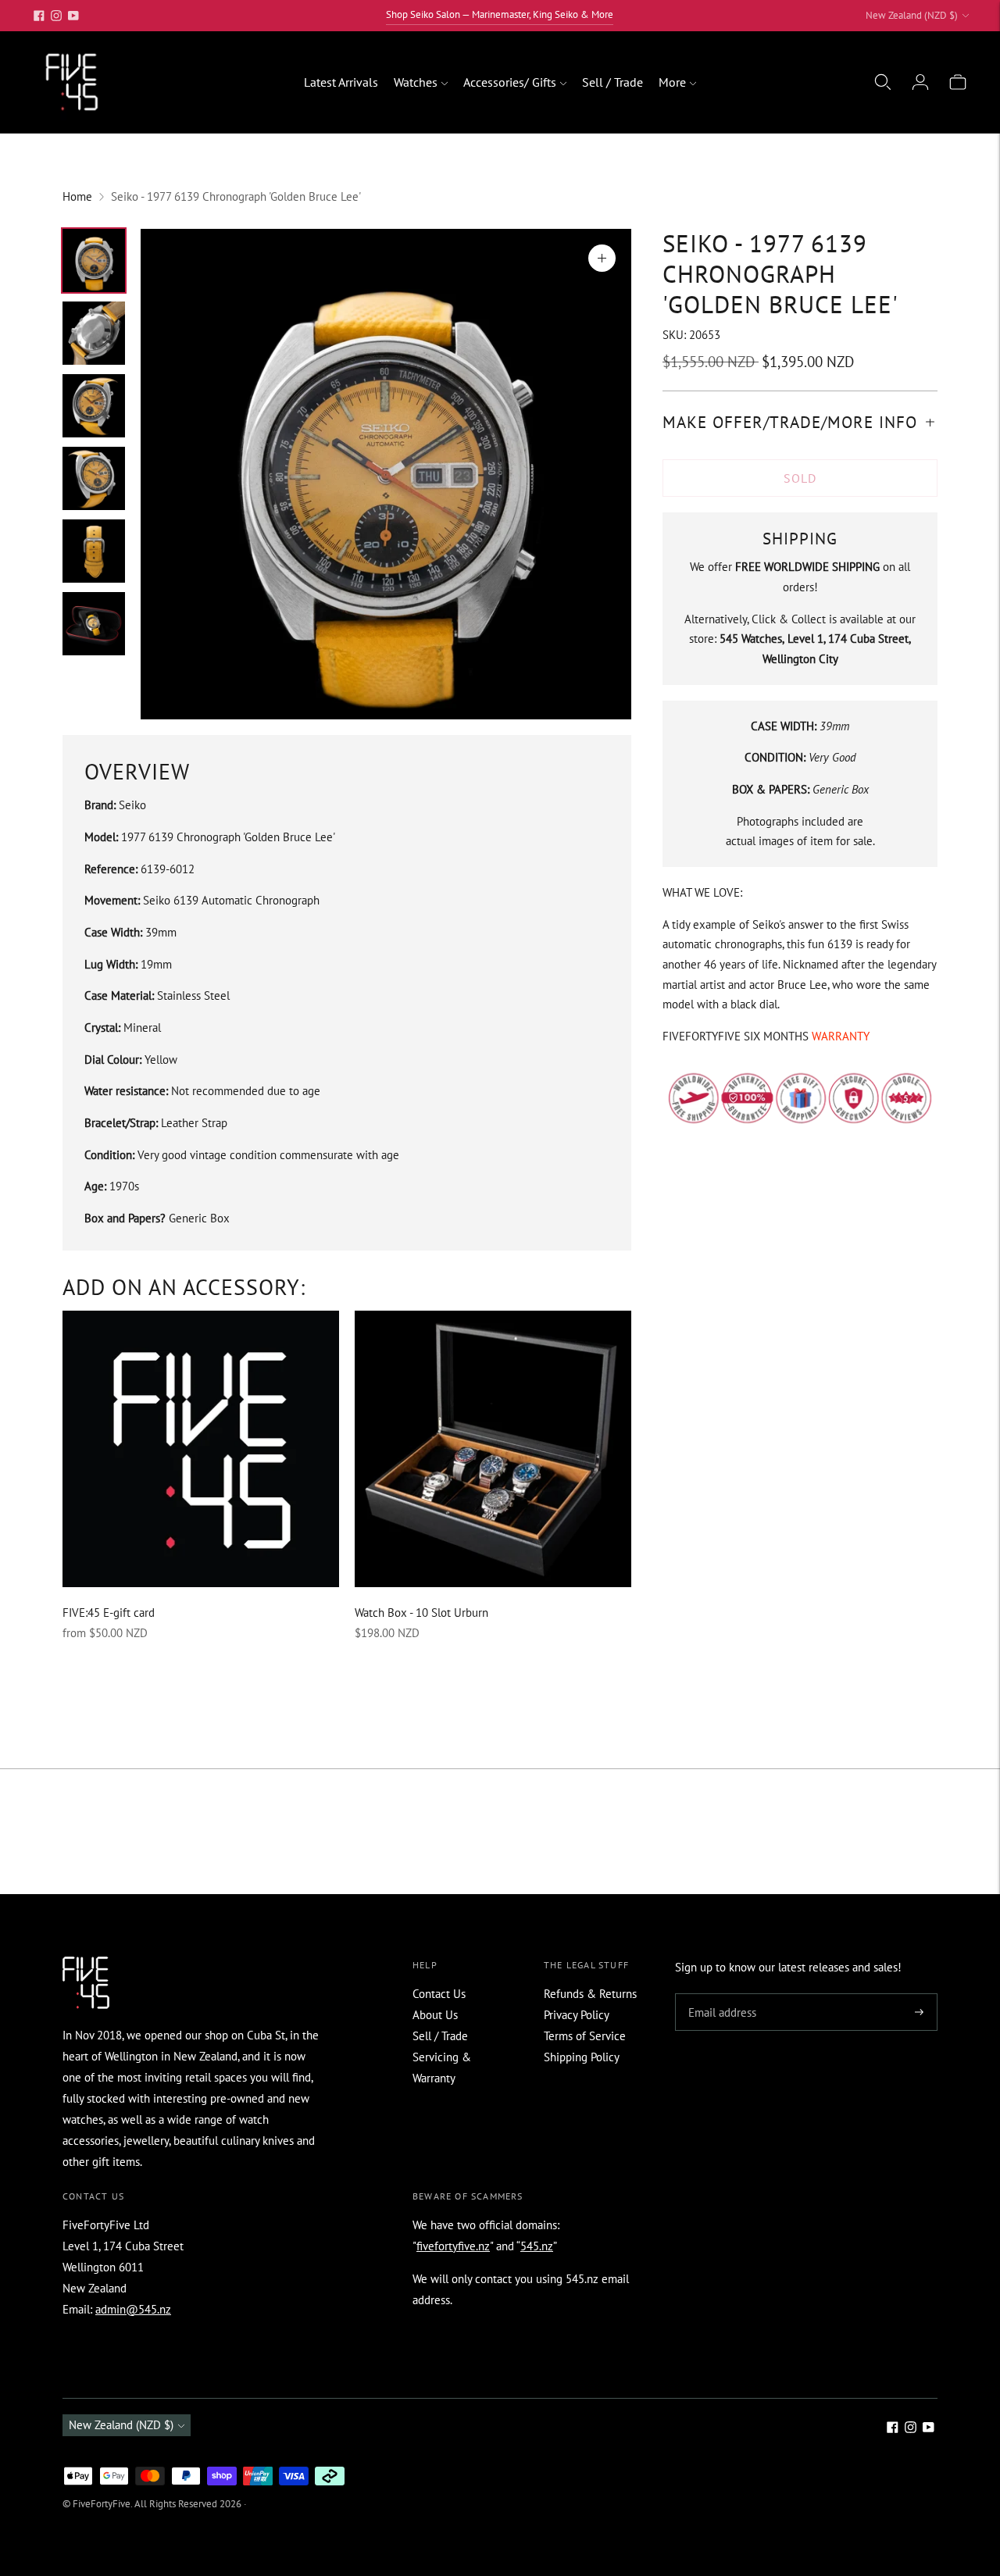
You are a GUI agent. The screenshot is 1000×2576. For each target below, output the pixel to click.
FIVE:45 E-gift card (109, 1613)
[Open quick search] (883, 82)
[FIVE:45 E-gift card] (201, 1449)
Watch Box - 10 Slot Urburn (421, 1613)
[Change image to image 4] (94, 478)
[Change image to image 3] (94, 406)
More (672, 82)
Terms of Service (585, 2036)
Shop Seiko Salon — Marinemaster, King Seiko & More (500, 14)
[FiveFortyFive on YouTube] (73, 16)
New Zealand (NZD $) (912, 15)
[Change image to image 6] (94, 624)
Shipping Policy (582, 2057)
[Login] (920, 82)
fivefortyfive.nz (453, 2246)
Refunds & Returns (590, 1994)
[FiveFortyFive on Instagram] (56, 16)
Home (77, 196)
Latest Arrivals (341, 82)
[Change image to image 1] (94, 260)
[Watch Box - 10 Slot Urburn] (493, 1449)
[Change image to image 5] (94, 551)
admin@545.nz (133, 2309)
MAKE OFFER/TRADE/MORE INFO (790, 421)
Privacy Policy (577, 2015)
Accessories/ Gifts (510, 82)
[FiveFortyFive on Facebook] (39, 16)
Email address (720, 1994)
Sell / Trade (612, 82)
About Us (435, 2015)
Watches (416, 82)
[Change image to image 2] (94, 333)
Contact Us (439, 1994)
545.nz (537, 2246)
